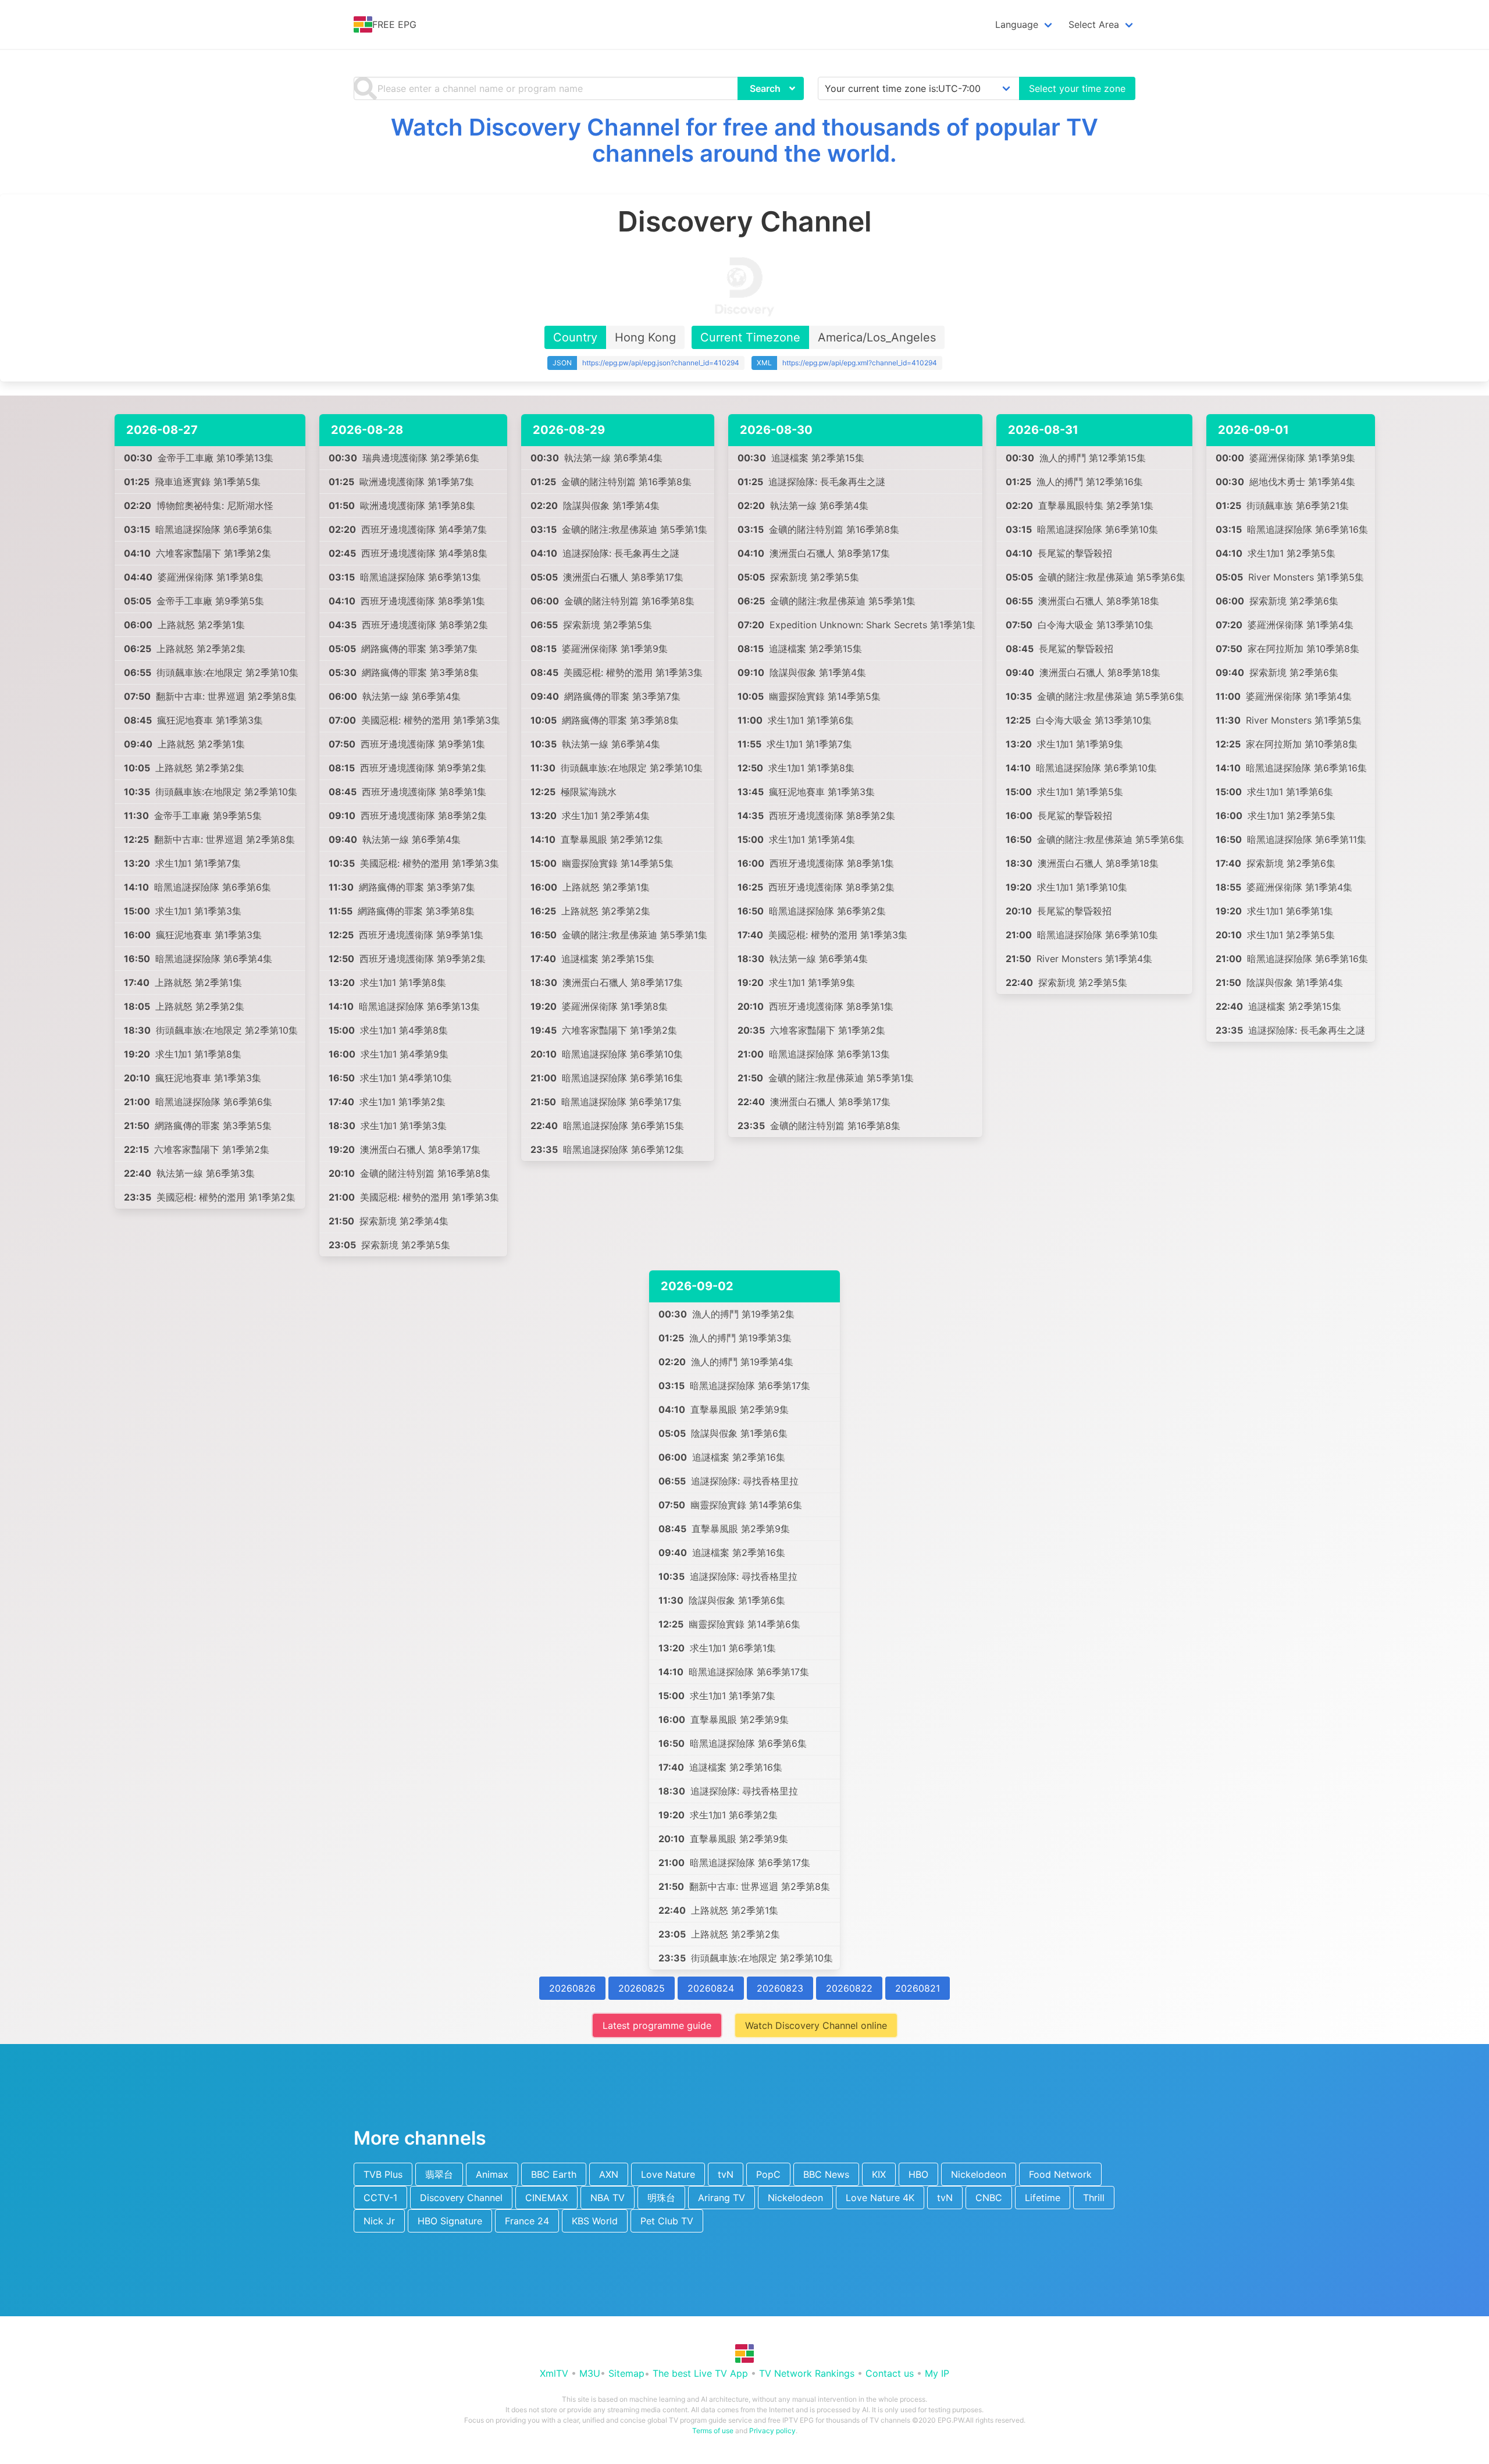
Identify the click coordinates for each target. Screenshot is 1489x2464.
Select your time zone (1077, 88)
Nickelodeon (979, 2174)
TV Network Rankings (807, 2373)
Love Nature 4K (880, 2198)
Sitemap (626, 2373)
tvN (726, 2174)
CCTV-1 (380, 2198)
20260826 (572, 1988)
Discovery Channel (461, 2198)
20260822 (849, 1988)
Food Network (1060, 2174)
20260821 (918, 1988)
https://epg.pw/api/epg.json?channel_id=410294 (661, 363)
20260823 (780, 1988)
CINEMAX (546, 2198)
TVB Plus (383, 2174)
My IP (937, 2373)
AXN (609, 2174)
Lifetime (1043, 2198)
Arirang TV (722, 2198)
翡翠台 (439, 2174)
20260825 (642, 1988)
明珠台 (661, 2198)
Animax (492, 2174)
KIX (879, 2174)
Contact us (890, 2373)
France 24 (527, 2221)
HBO (918, 2174)
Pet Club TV (667, 2221)
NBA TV (608, 2198)
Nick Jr (379, 2221)
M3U (590, 2373)
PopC (768, 2174)
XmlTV (554, 2373)
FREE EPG (394, 24)
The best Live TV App (700, 2373)
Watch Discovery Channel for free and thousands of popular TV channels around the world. (744, 140)
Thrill (1094, 2198)
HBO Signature (450, 2221)
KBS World (595, 2221)
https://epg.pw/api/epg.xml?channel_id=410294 (860, 363)
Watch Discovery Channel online (816, 2025)
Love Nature (668, 2174)
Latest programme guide (657, 2025)
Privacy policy (772, 2431)
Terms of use (713, 2431)
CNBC (989, 2198)
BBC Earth (554, 2174)
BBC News (826, 2174)
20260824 (711, 1988)
